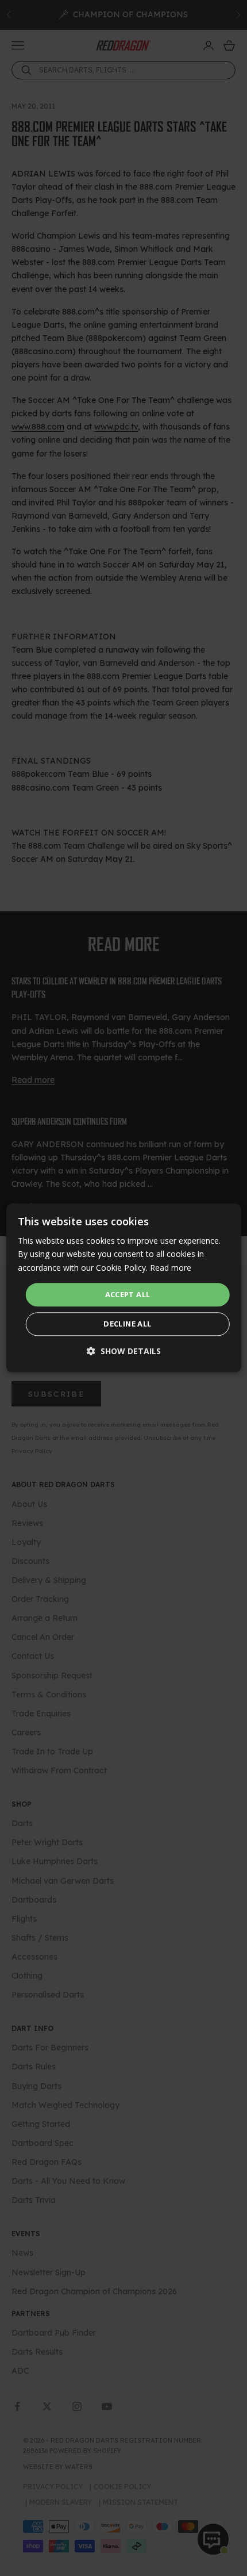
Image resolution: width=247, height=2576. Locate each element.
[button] (124, 1352)
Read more (171, 1268)
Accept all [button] (128, 1294)
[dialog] (124, 1288)
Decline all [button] (127, 1324)
